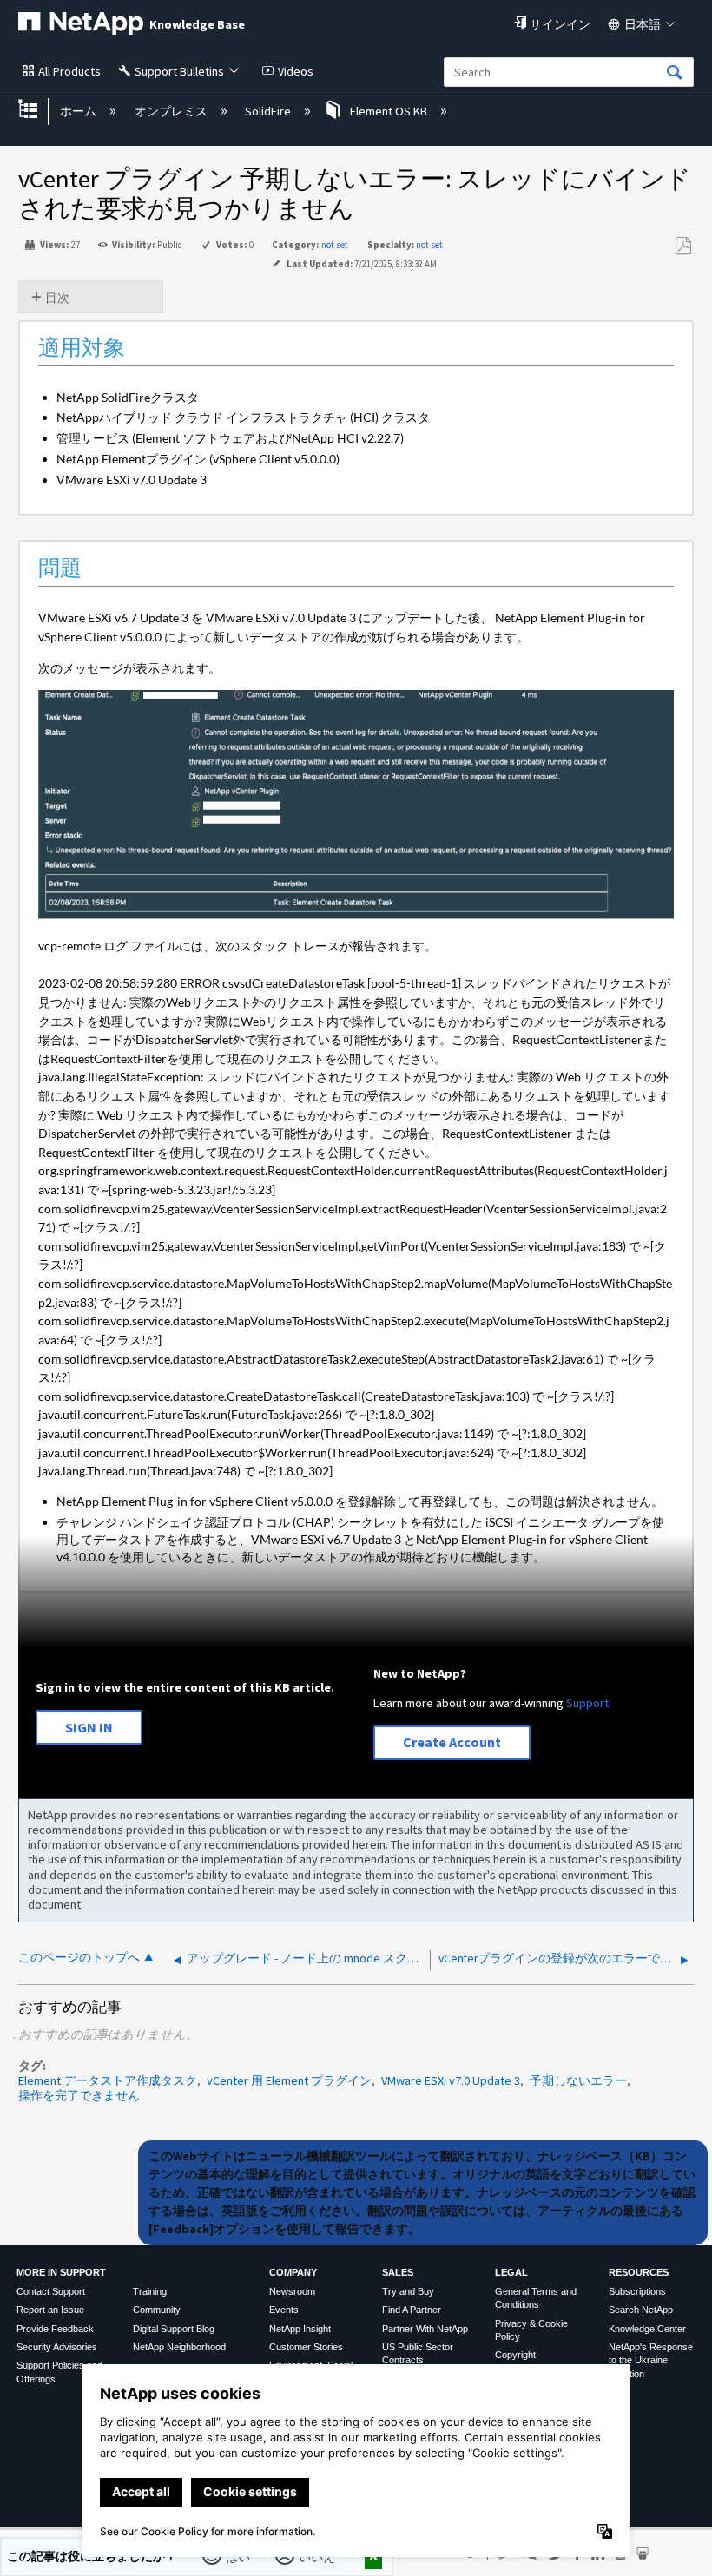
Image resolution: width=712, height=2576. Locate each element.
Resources (639, 2272)
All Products (69, 71)
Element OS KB (389, 111)
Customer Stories (306, 2347)
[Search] (675, 73)
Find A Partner (412, 2310)
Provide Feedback (55, 2329)
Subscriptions (637, 2291)
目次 (57, 298)
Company (293, 2272)
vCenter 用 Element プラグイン (289, 2080)
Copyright (515, 2355)
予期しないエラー (578, 2080)
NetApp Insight (300, 2329)
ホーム (79, 111)
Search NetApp (641, 2310)
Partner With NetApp (425, 2329)
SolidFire (269, 111)
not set (335, 245)
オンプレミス (172, 111)
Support (587, 1703)
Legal (511, 2272)
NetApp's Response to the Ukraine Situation (651, 2360)
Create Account (452, 1742)
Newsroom (292, 2291)
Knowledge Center (647, 2329)
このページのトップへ (79, 1958)
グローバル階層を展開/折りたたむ (39, 111)
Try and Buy (408, 2291)
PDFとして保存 (683, 246)
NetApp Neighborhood (179, 2347)
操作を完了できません (79, 2095)
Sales (398, 2272)
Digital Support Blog (174, 2329)
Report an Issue (50, 2310)
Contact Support (51, 2291)
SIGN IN (89, 1727)
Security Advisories (57, 2347)
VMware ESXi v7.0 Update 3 (451, 2080)
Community (157, 2310)
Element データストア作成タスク (108, 2080)
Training (150, 2291)
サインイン (560, 24)
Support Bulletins (179, 71)
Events (284, 2310)
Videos (296, 71)
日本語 (643, 24)
